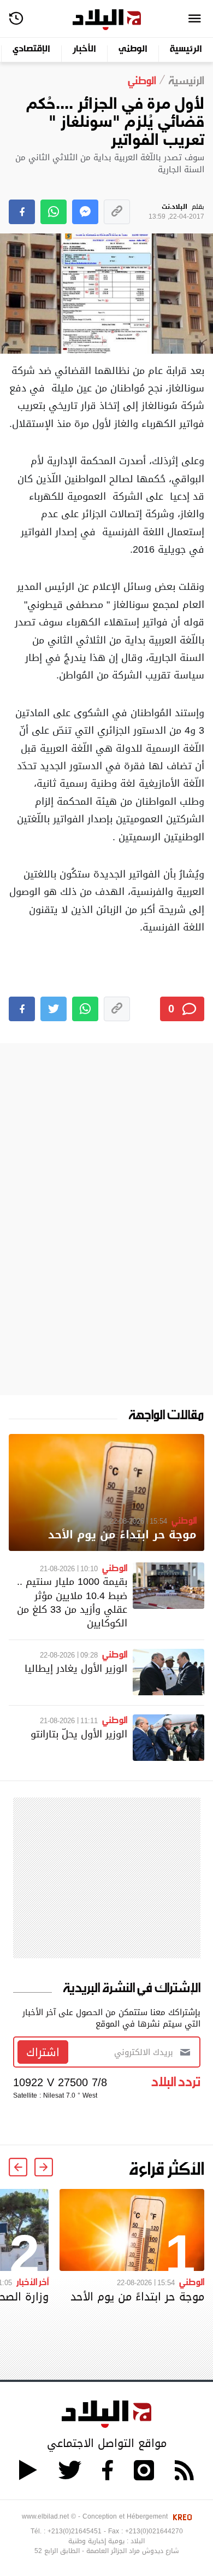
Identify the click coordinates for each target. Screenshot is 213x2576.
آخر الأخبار (32, 2281)
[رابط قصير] (117, 212)
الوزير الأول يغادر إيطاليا (76, 1668)
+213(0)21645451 (75, 2531)
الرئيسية (186, 49)
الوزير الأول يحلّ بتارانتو (79, 1734)
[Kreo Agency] (181, 2516)
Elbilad (107, 20)
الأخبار (84, 49)
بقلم (176, 212)
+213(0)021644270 (154, 2531)
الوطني (133, 49)
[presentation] (44, 2167)
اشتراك (43, 2052)
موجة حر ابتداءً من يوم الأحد (122, 1535)
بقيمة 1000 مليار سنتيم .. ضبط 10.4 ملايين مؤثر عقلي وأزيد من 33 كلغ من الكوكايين (72, 1602)
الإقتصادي (31, 49)
